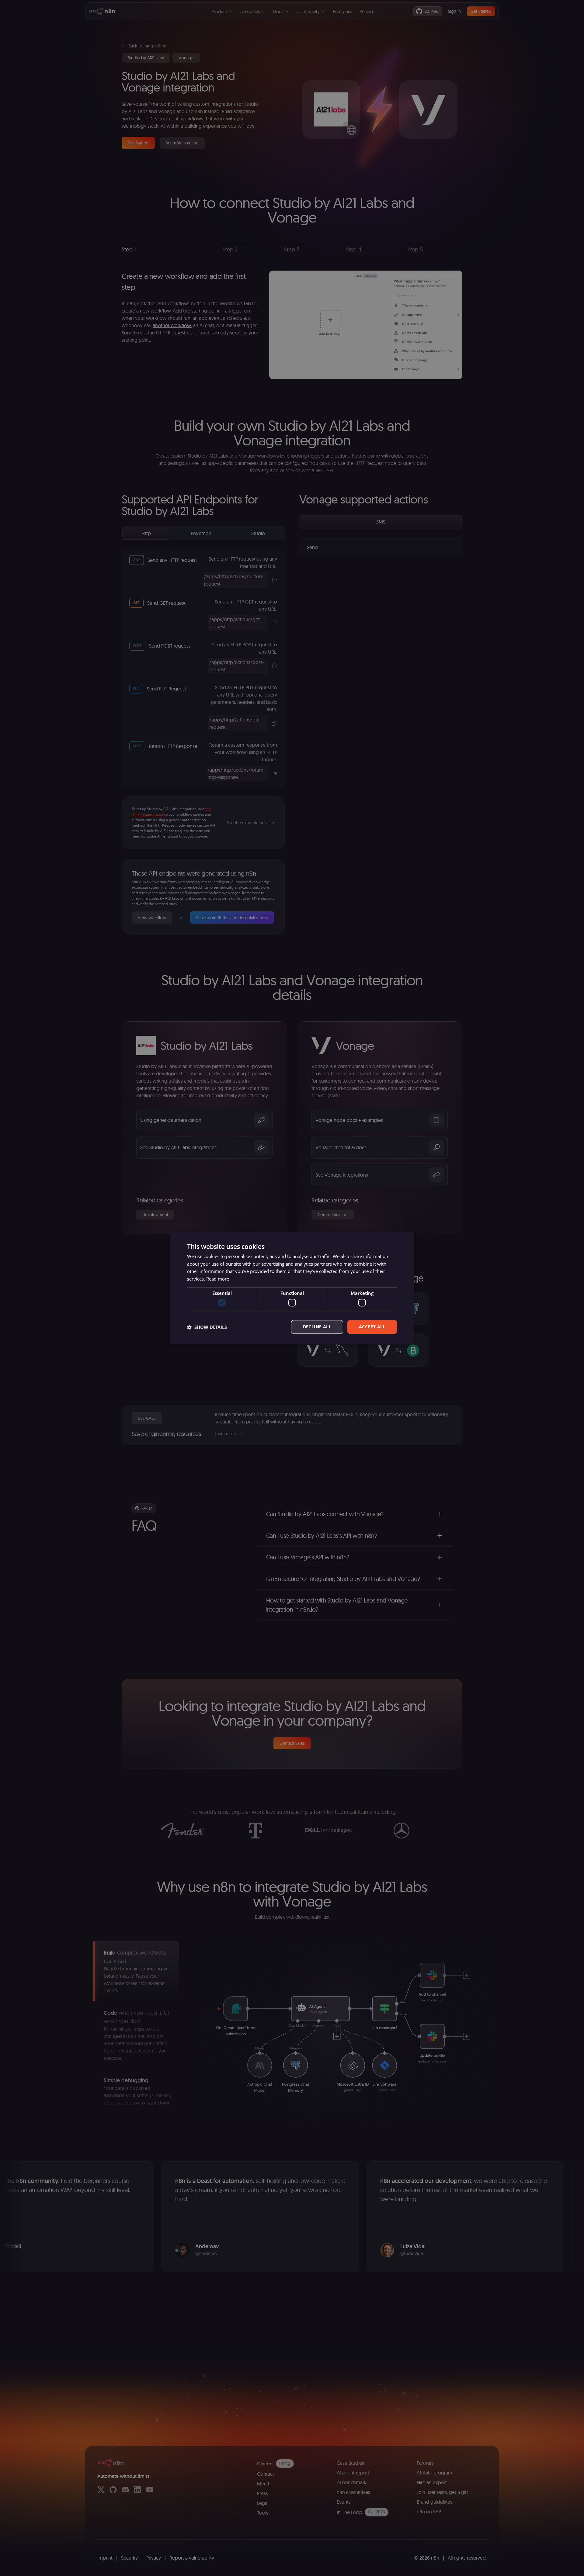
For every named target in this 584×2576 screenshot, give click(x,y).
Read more (218, 1279)
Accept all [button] (372, 1327)
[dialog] (292, 1288)
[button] (207, 1327)
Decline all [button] (317, 1327)
